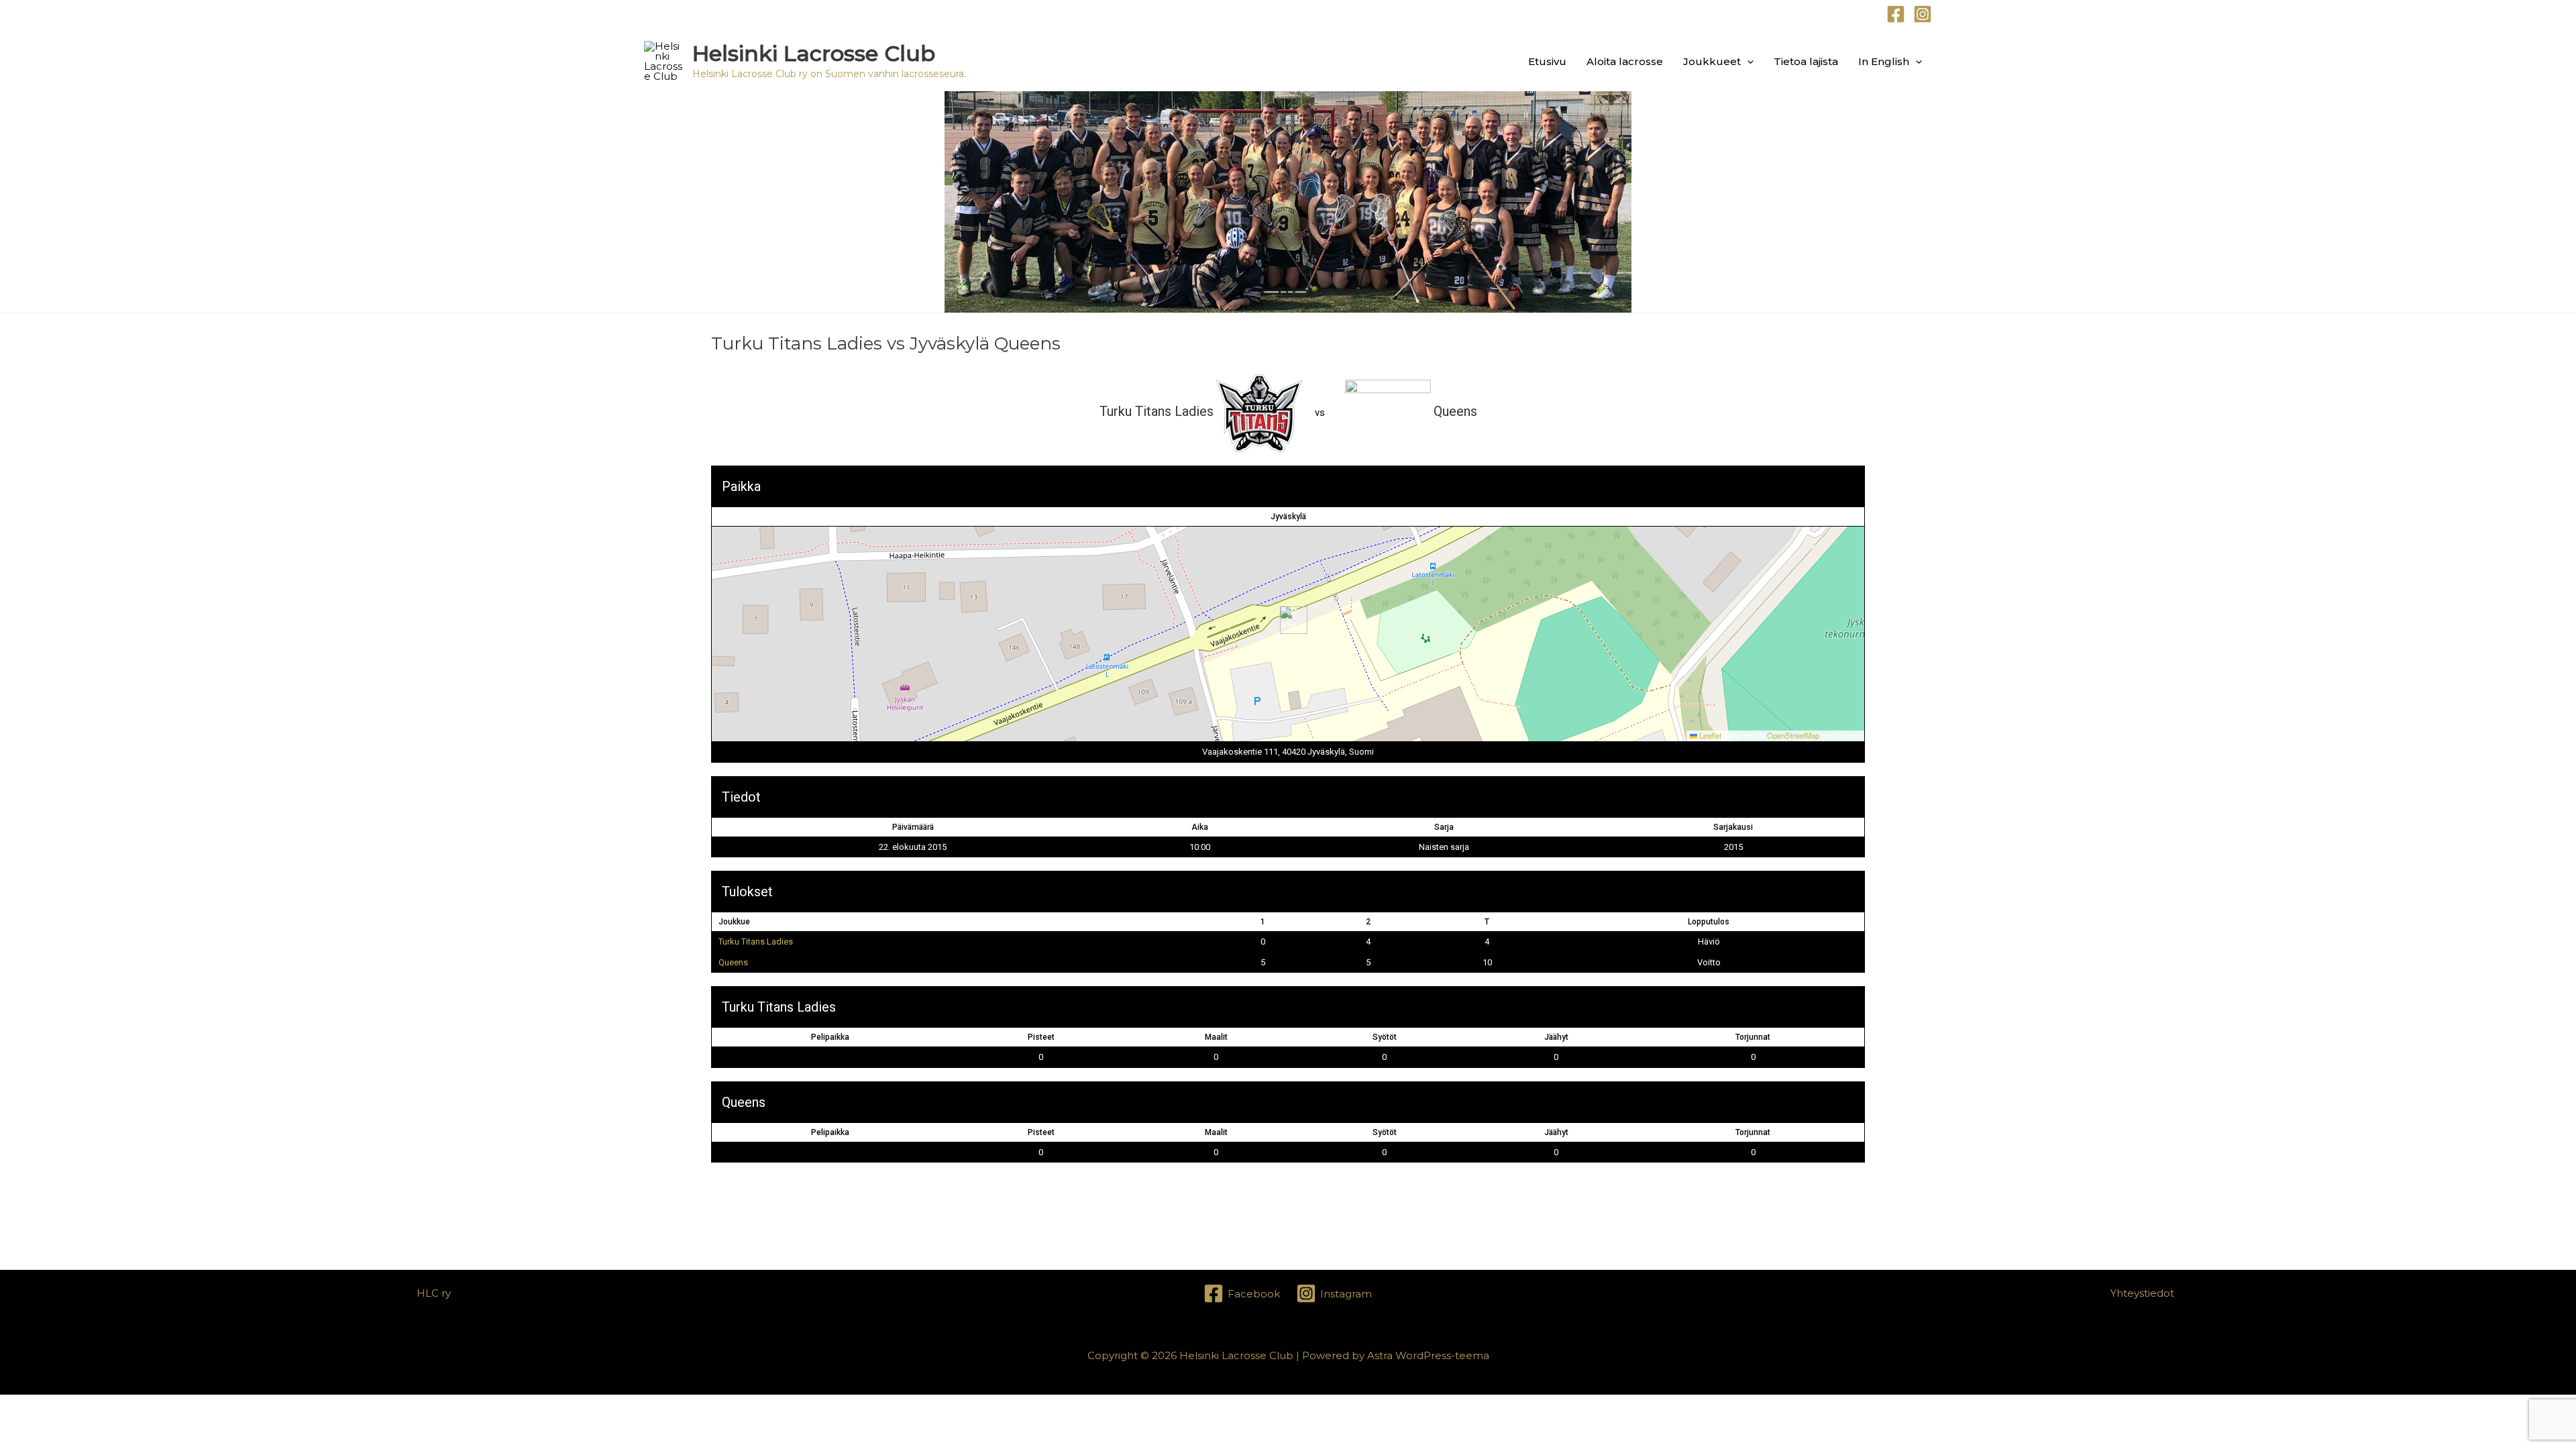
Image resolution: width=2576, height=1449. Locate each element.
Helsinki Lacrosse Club (814, 53)
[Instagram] (1923, 14)
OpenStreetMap (1793, 735)
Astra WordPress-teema (1428, 1355)
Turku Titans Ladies (756, 942)
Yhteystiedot (2142, 1293)
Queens (733, 962)
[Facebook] (1896, 14)
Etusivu (1547, 61)
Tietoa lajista (1806, 61)
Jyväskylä (1288, 517)
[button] (1747, 61)
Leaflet (1709, 735)
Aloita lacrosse (1625, 61)
